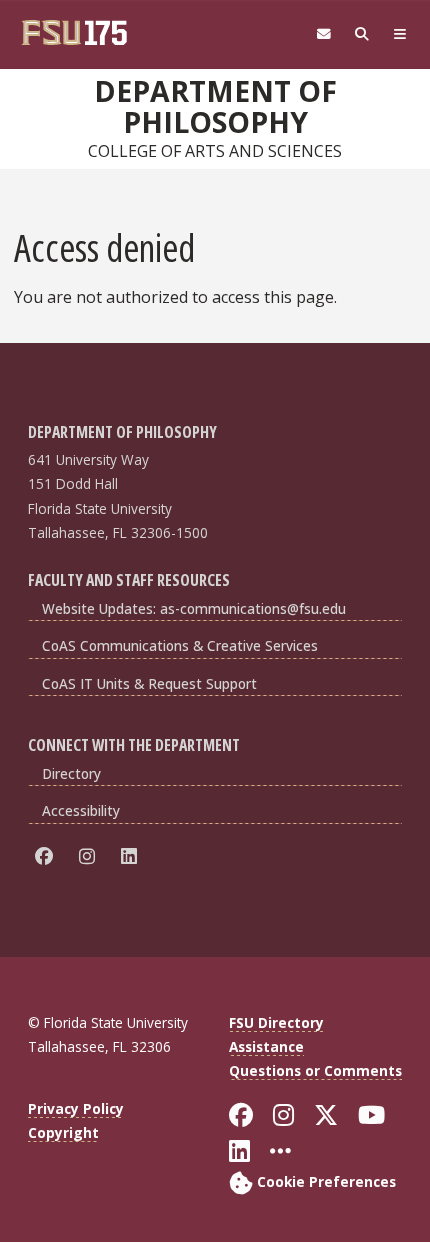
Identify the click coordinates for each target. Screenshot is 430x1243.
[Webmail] (324, 34)
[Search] (362, 34)
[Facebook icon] (47, 856)
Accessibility (81, 810)
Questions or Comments (315, 1070)
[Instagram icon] (90, 856)
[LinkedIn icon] (132, 856)
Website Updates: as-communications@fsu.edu (194, 608)
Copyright (63, 1132)
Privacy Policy (76, 1108)
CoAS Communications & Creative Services (180, 645)
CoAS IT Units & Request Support (149, 683)
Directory (71, 773)
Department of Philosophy (215, 106)
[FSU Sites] (400, 34)
